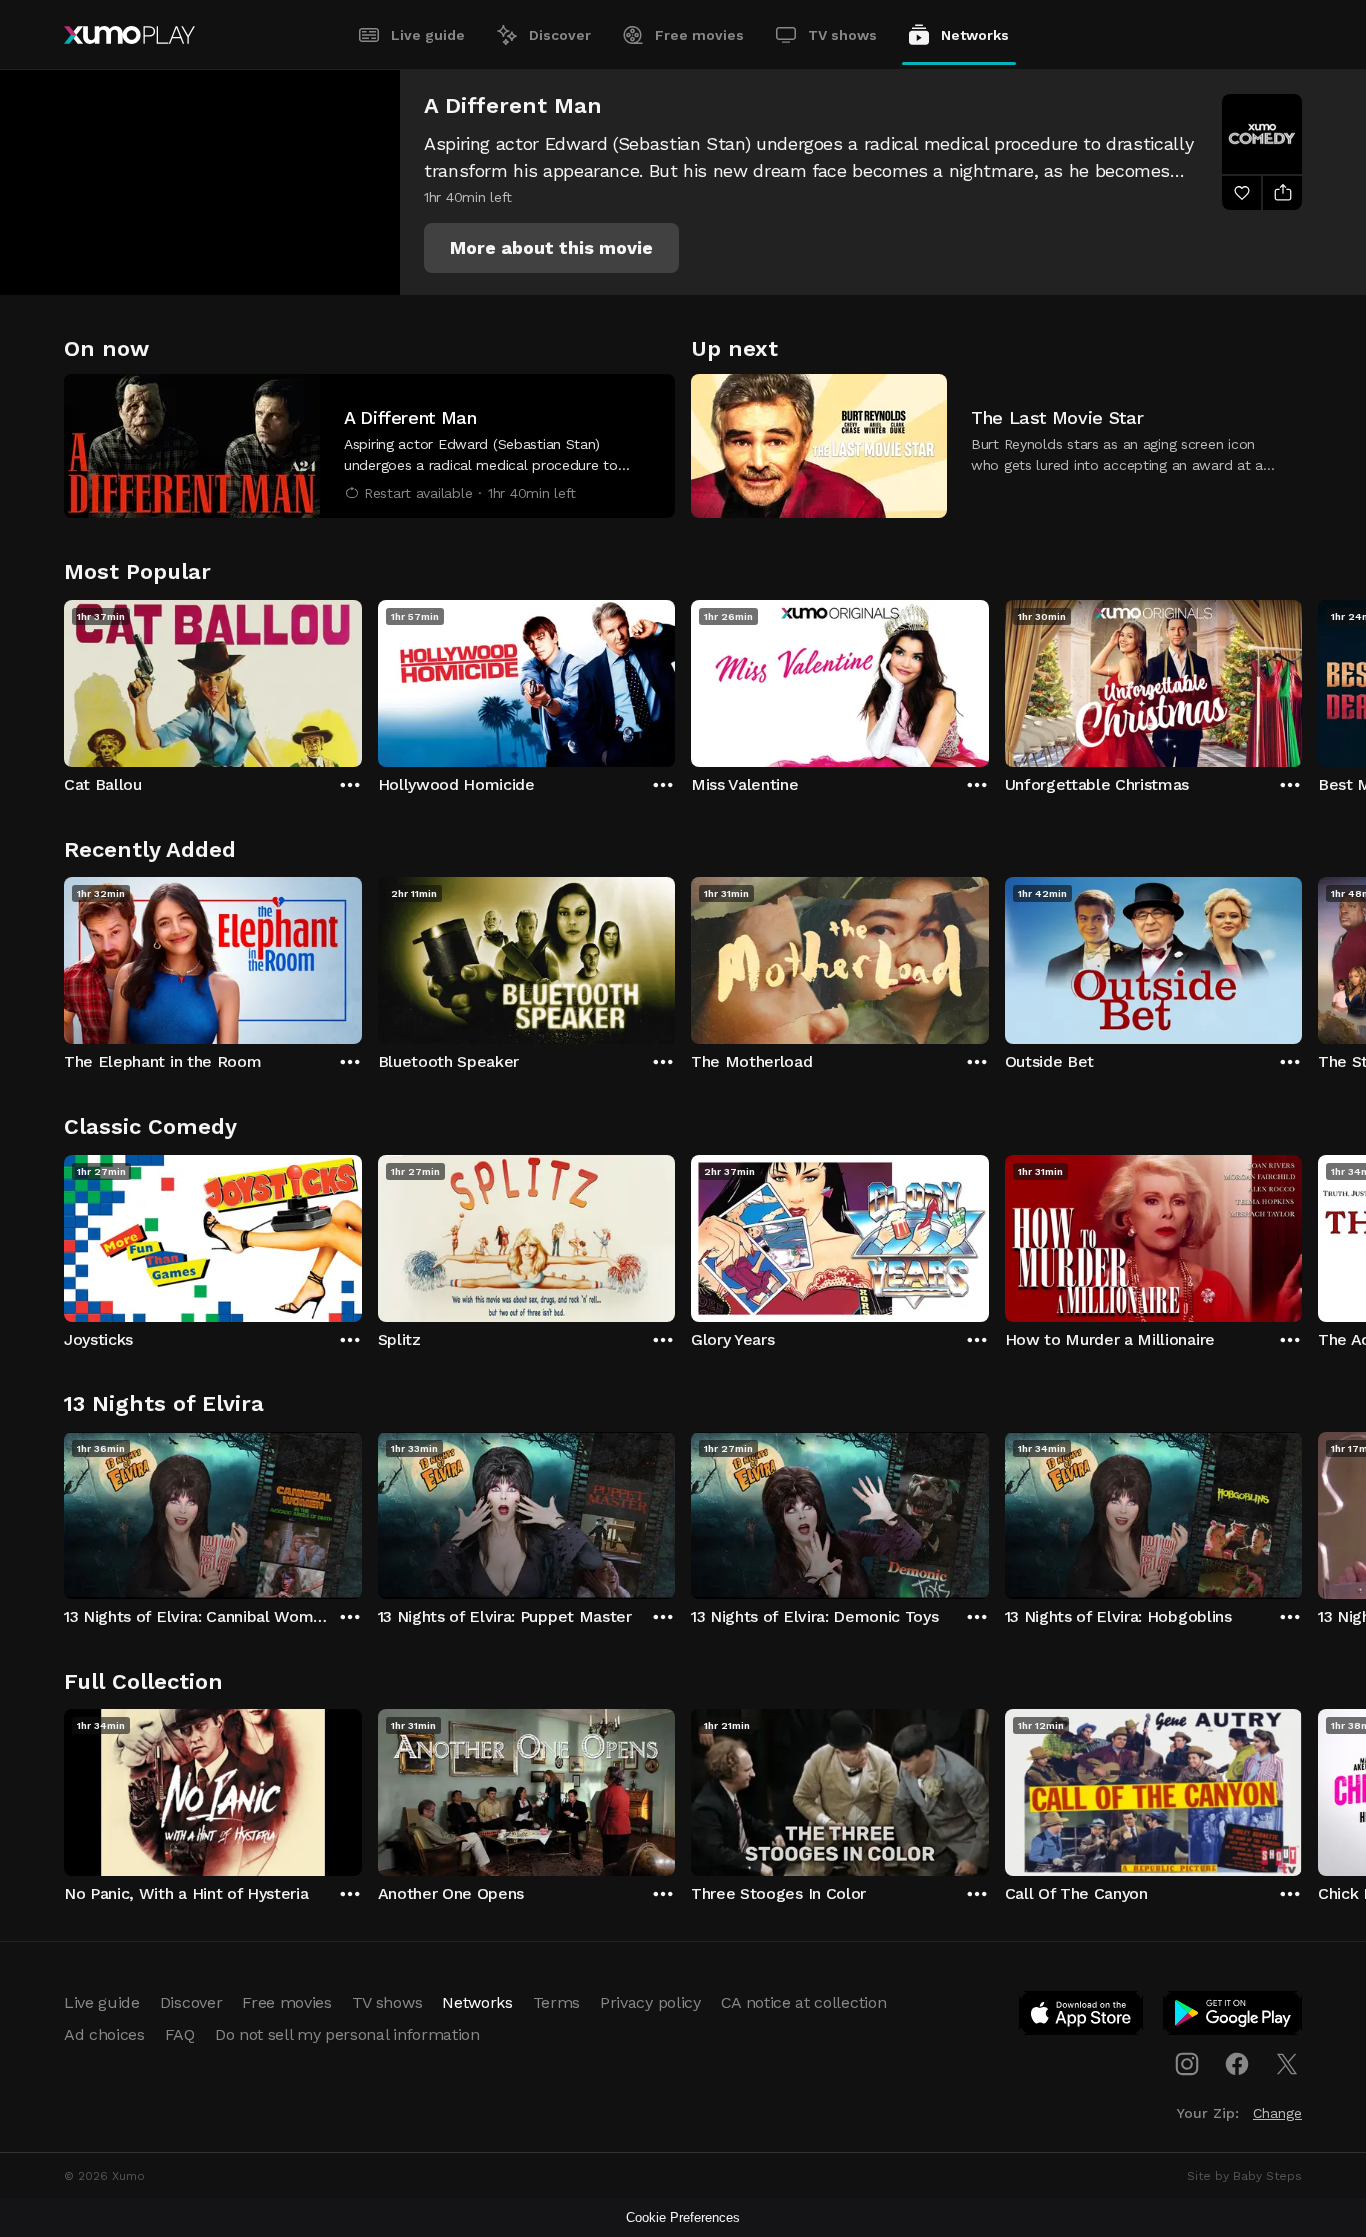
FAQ (180, 2034)
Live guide (428, 35)
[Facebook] (1237, 2064)
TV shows (842, 35)
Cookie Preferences (683, 2217)
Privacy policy (650, 2002)
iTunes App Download (1082, 2017)
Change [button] (1277, 2113)
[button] (551, 248)
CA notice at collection (804, 2002)
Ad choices (104, 2034)
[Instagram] (1187, 2064)
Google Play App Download (1233, 2017)
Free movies (699, 35)
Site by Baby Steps (1244, 2176)
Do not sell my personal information (347, 2034)
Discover (560, 35)
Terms (556, 2002)
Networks (975, 35)
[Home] (129, 35)
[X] (1287, 2064)
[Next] (1302, 679)
